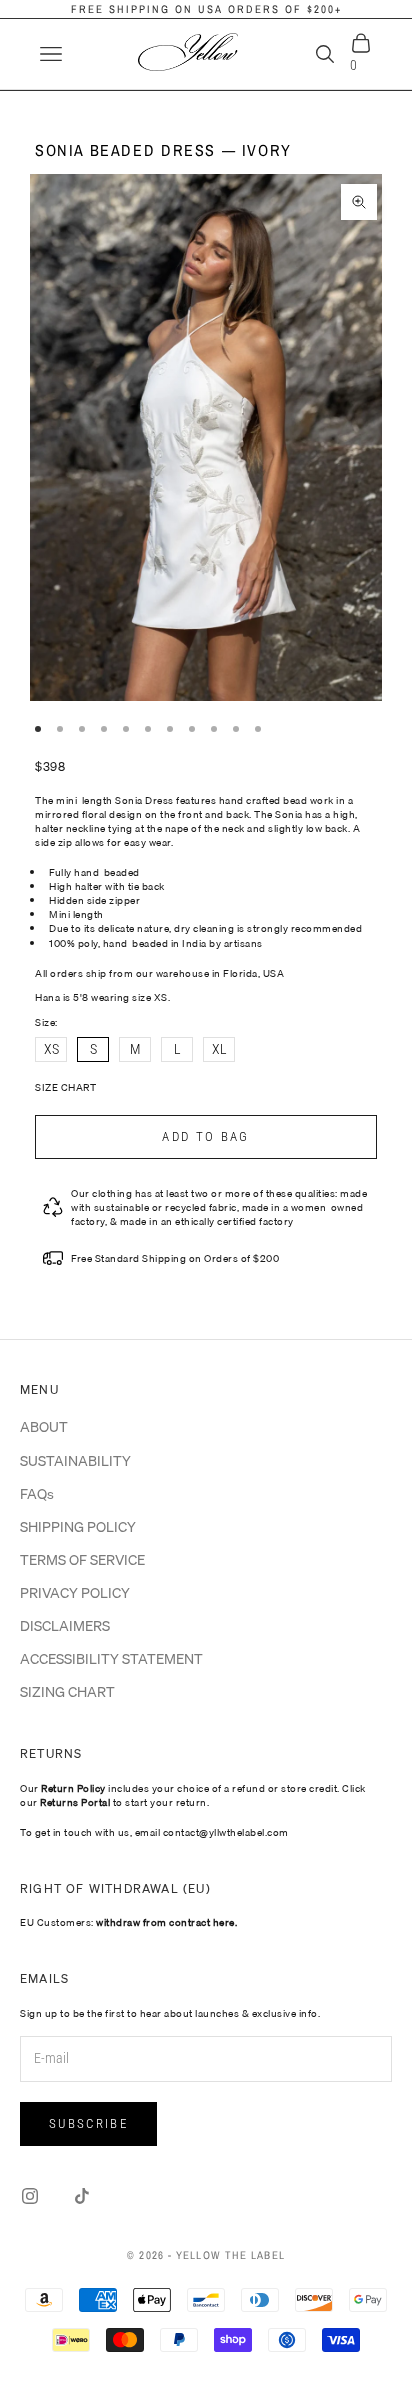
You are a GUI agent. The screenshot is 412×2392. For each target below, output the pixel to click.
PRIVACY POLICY (75, 1593)
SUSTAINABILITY (75, 1461)
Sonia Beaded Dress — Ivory (163, 150)
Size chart (65, 1087)
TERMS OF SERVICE (82, 1560)
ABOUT (44, 1427)
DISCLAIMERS (65, 1626)
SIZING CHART (67, 1692)
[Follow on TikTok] (82, 2196)
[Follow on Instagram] (30, 2196)
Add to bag (205, 1136)
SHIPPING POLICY (78, 1527)
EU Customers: (128, 1922)
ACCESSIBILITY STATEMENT (111, 1659)
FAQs (37, 1494)
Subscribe (88, 2123)
